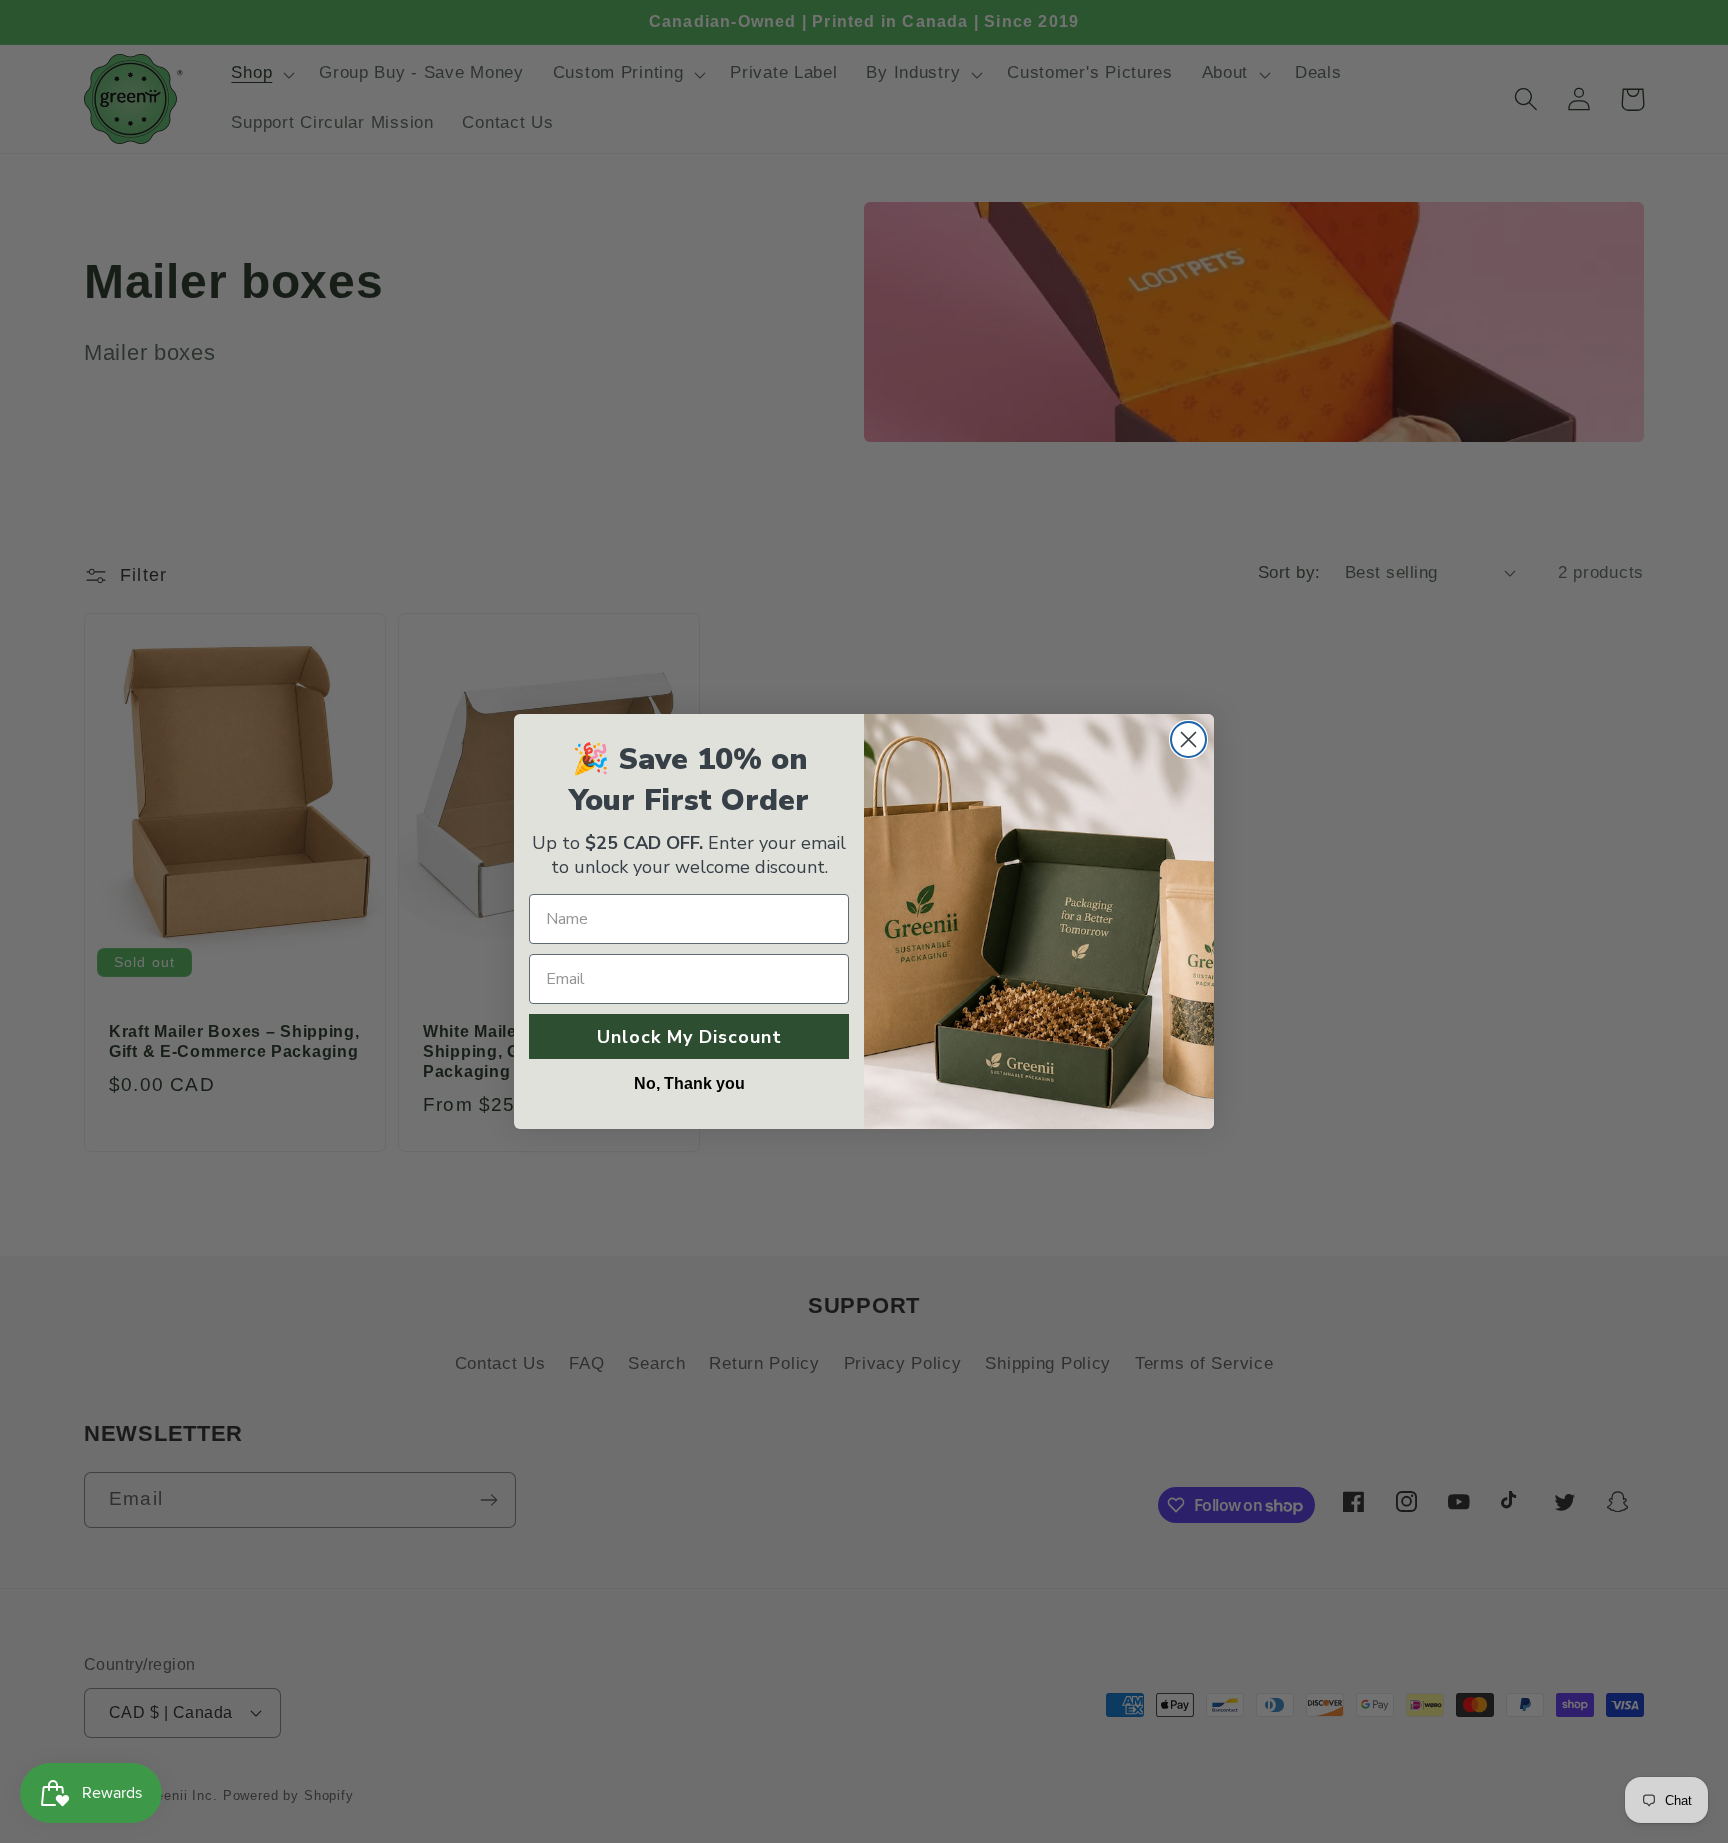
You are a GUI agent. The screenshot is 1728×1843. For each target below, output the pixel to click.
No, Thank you (689, 1083)
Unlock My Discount (689, 1037)
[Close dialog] (1188, 739)
